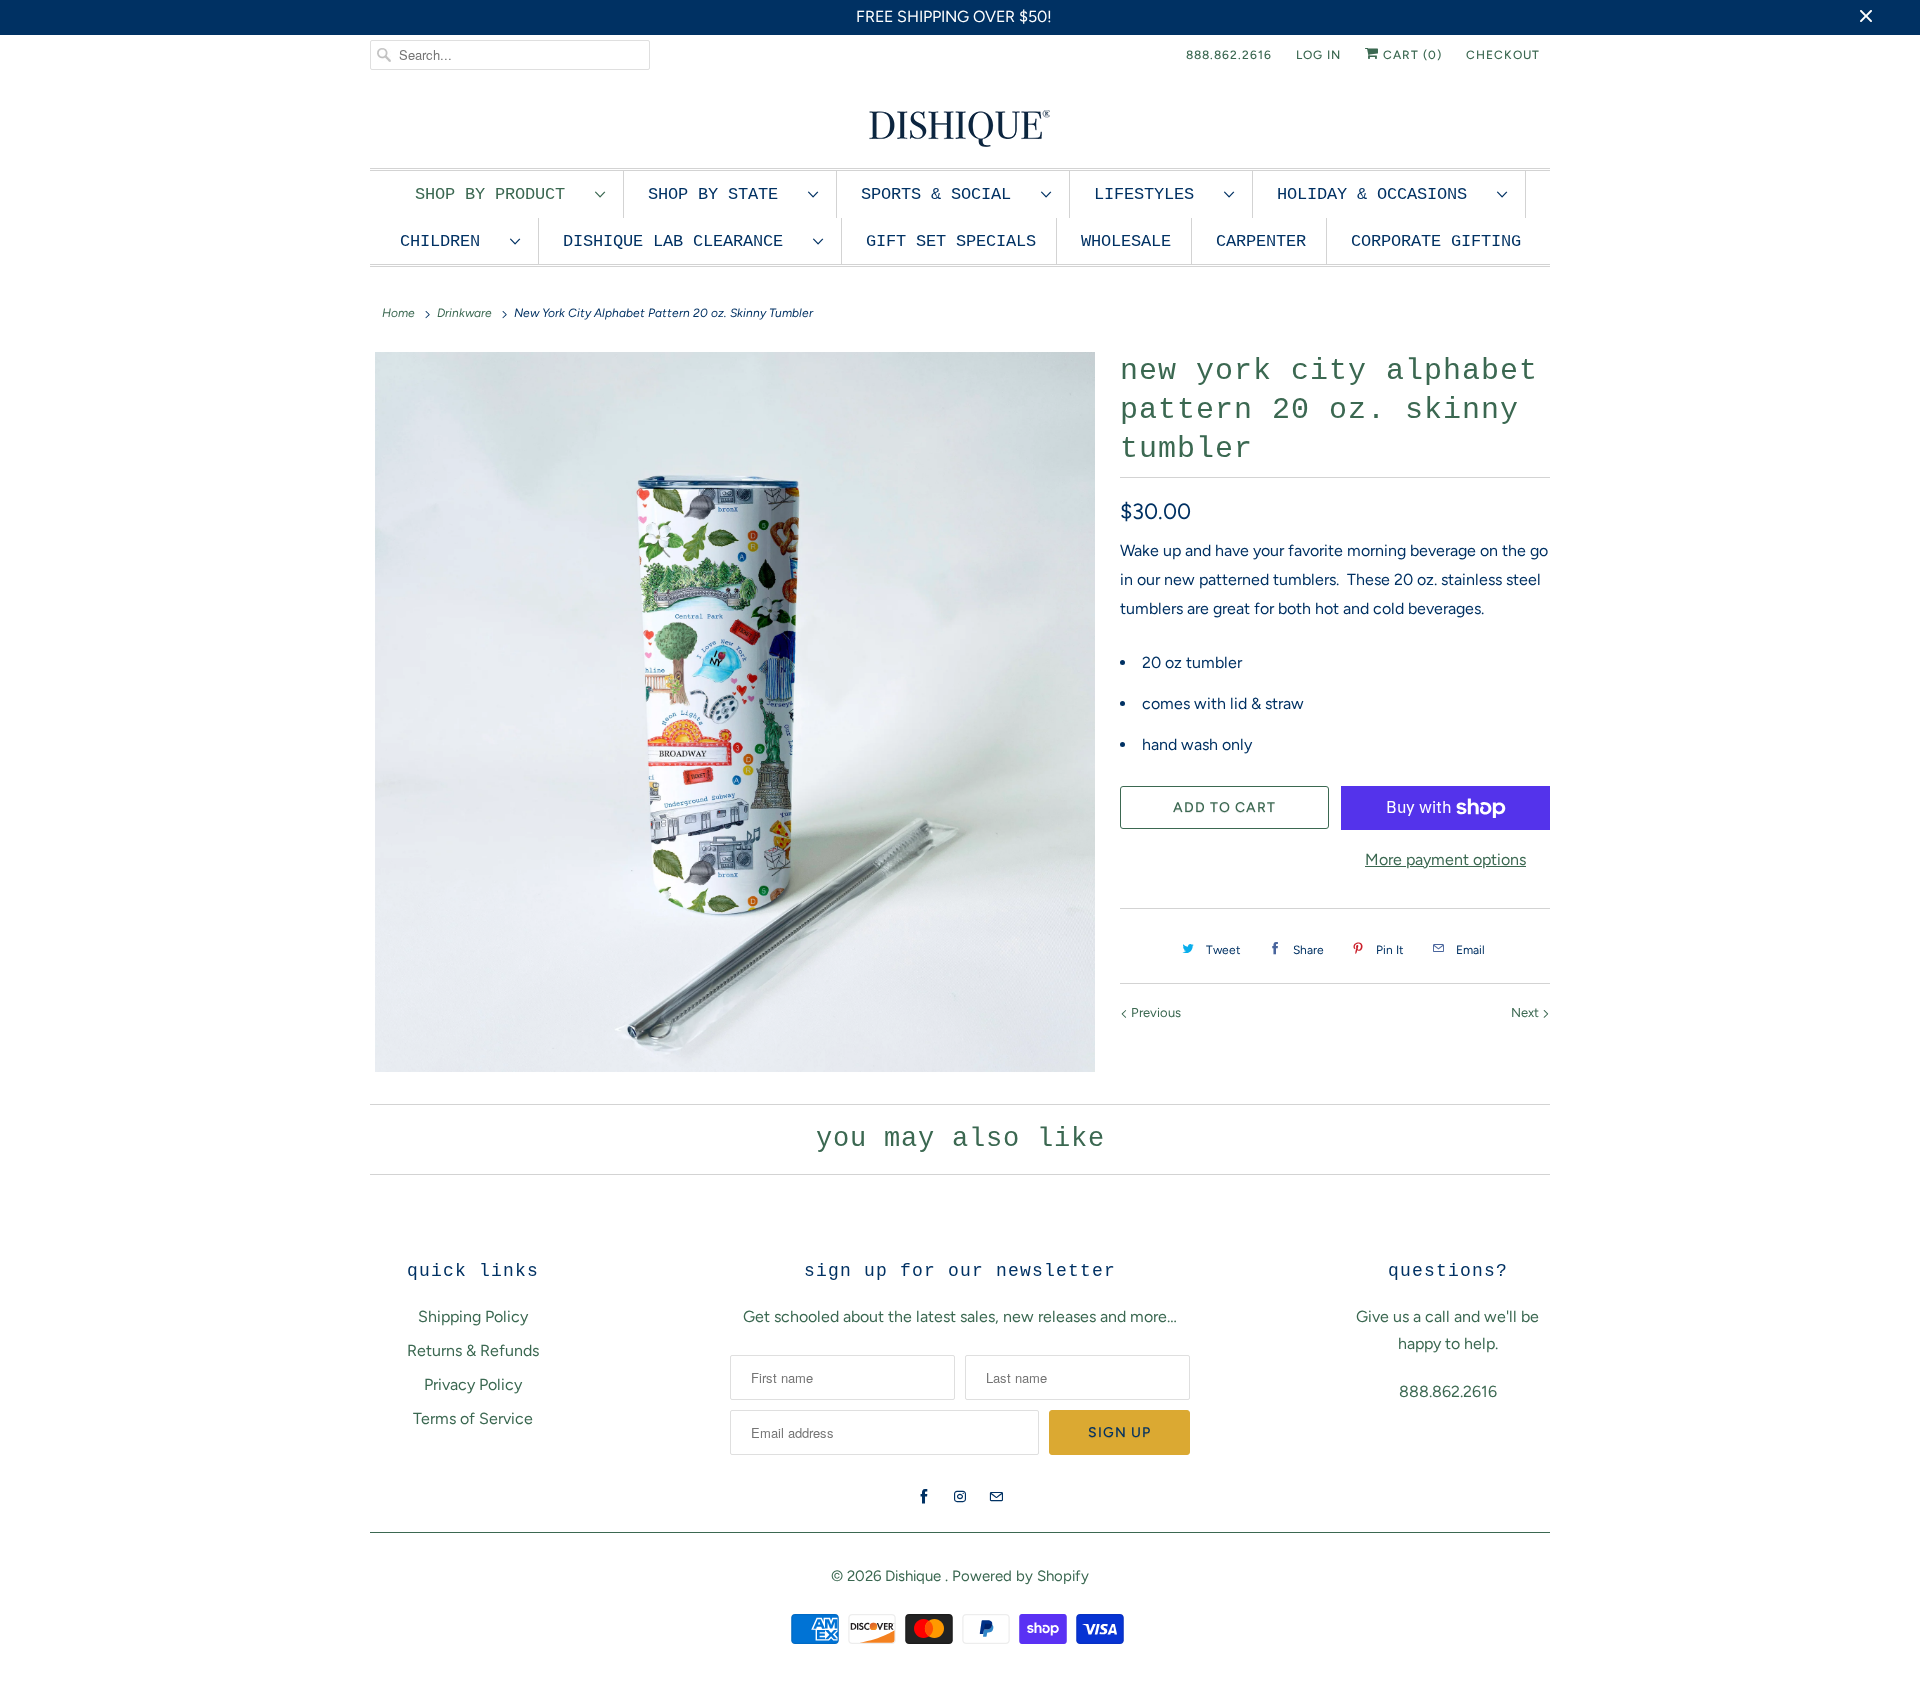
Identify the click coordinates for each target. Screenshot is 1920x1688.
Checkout (1503, 55)
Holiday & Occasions (1382, 194)
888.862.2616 (1229, 55)
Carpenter (1261, 241)
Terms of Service (473, 1418)
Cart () (1410, 55)
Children (450, 241)
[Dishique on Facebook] (924, 1497)
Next (1526, 1012)
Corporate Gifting (1436, 241)
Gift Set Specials (951, 241)
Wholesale (1126, 241)
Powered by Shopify (1020, 1576)
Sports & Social (946, 194)
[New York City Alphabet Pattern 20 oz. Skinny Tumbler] (735, 712)
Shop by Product (500, 194)
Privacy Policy (473, 1384)
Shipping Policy (473, 1316)
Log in (1318, 55)
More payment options (1445, 859)
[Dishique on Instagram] (960, 1497)
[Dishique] (960, 126)
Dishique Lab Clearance (683, 241)
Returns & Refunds (473, 1350)
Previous (1154, 1012)
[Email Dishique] (996, 1497)
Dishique (915, 1576)
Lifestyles (1154, 194)
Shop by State (723, 194)
